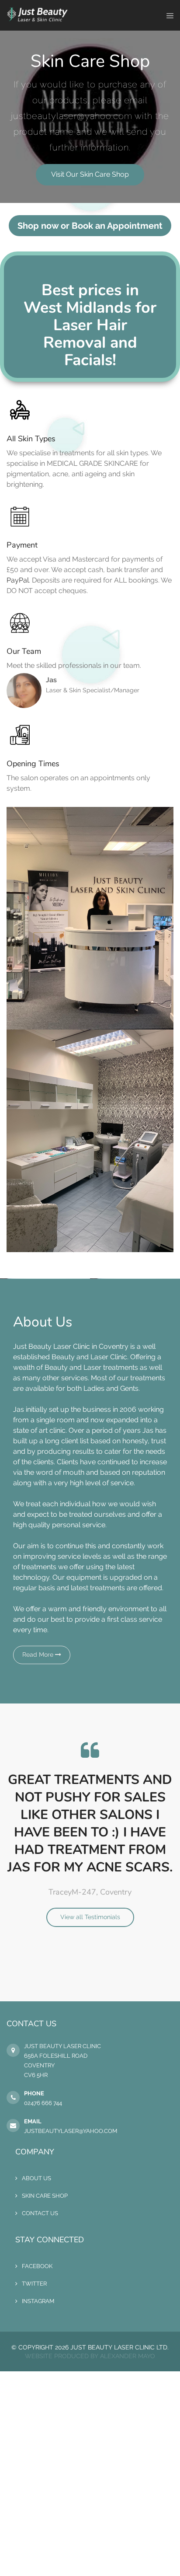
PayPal (18, 580)
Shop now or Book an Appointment (90, 226)
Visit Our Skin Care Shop (90, 174)
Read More (39, 1655)
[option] (90, 1833)
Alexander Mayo (128, 2356)
